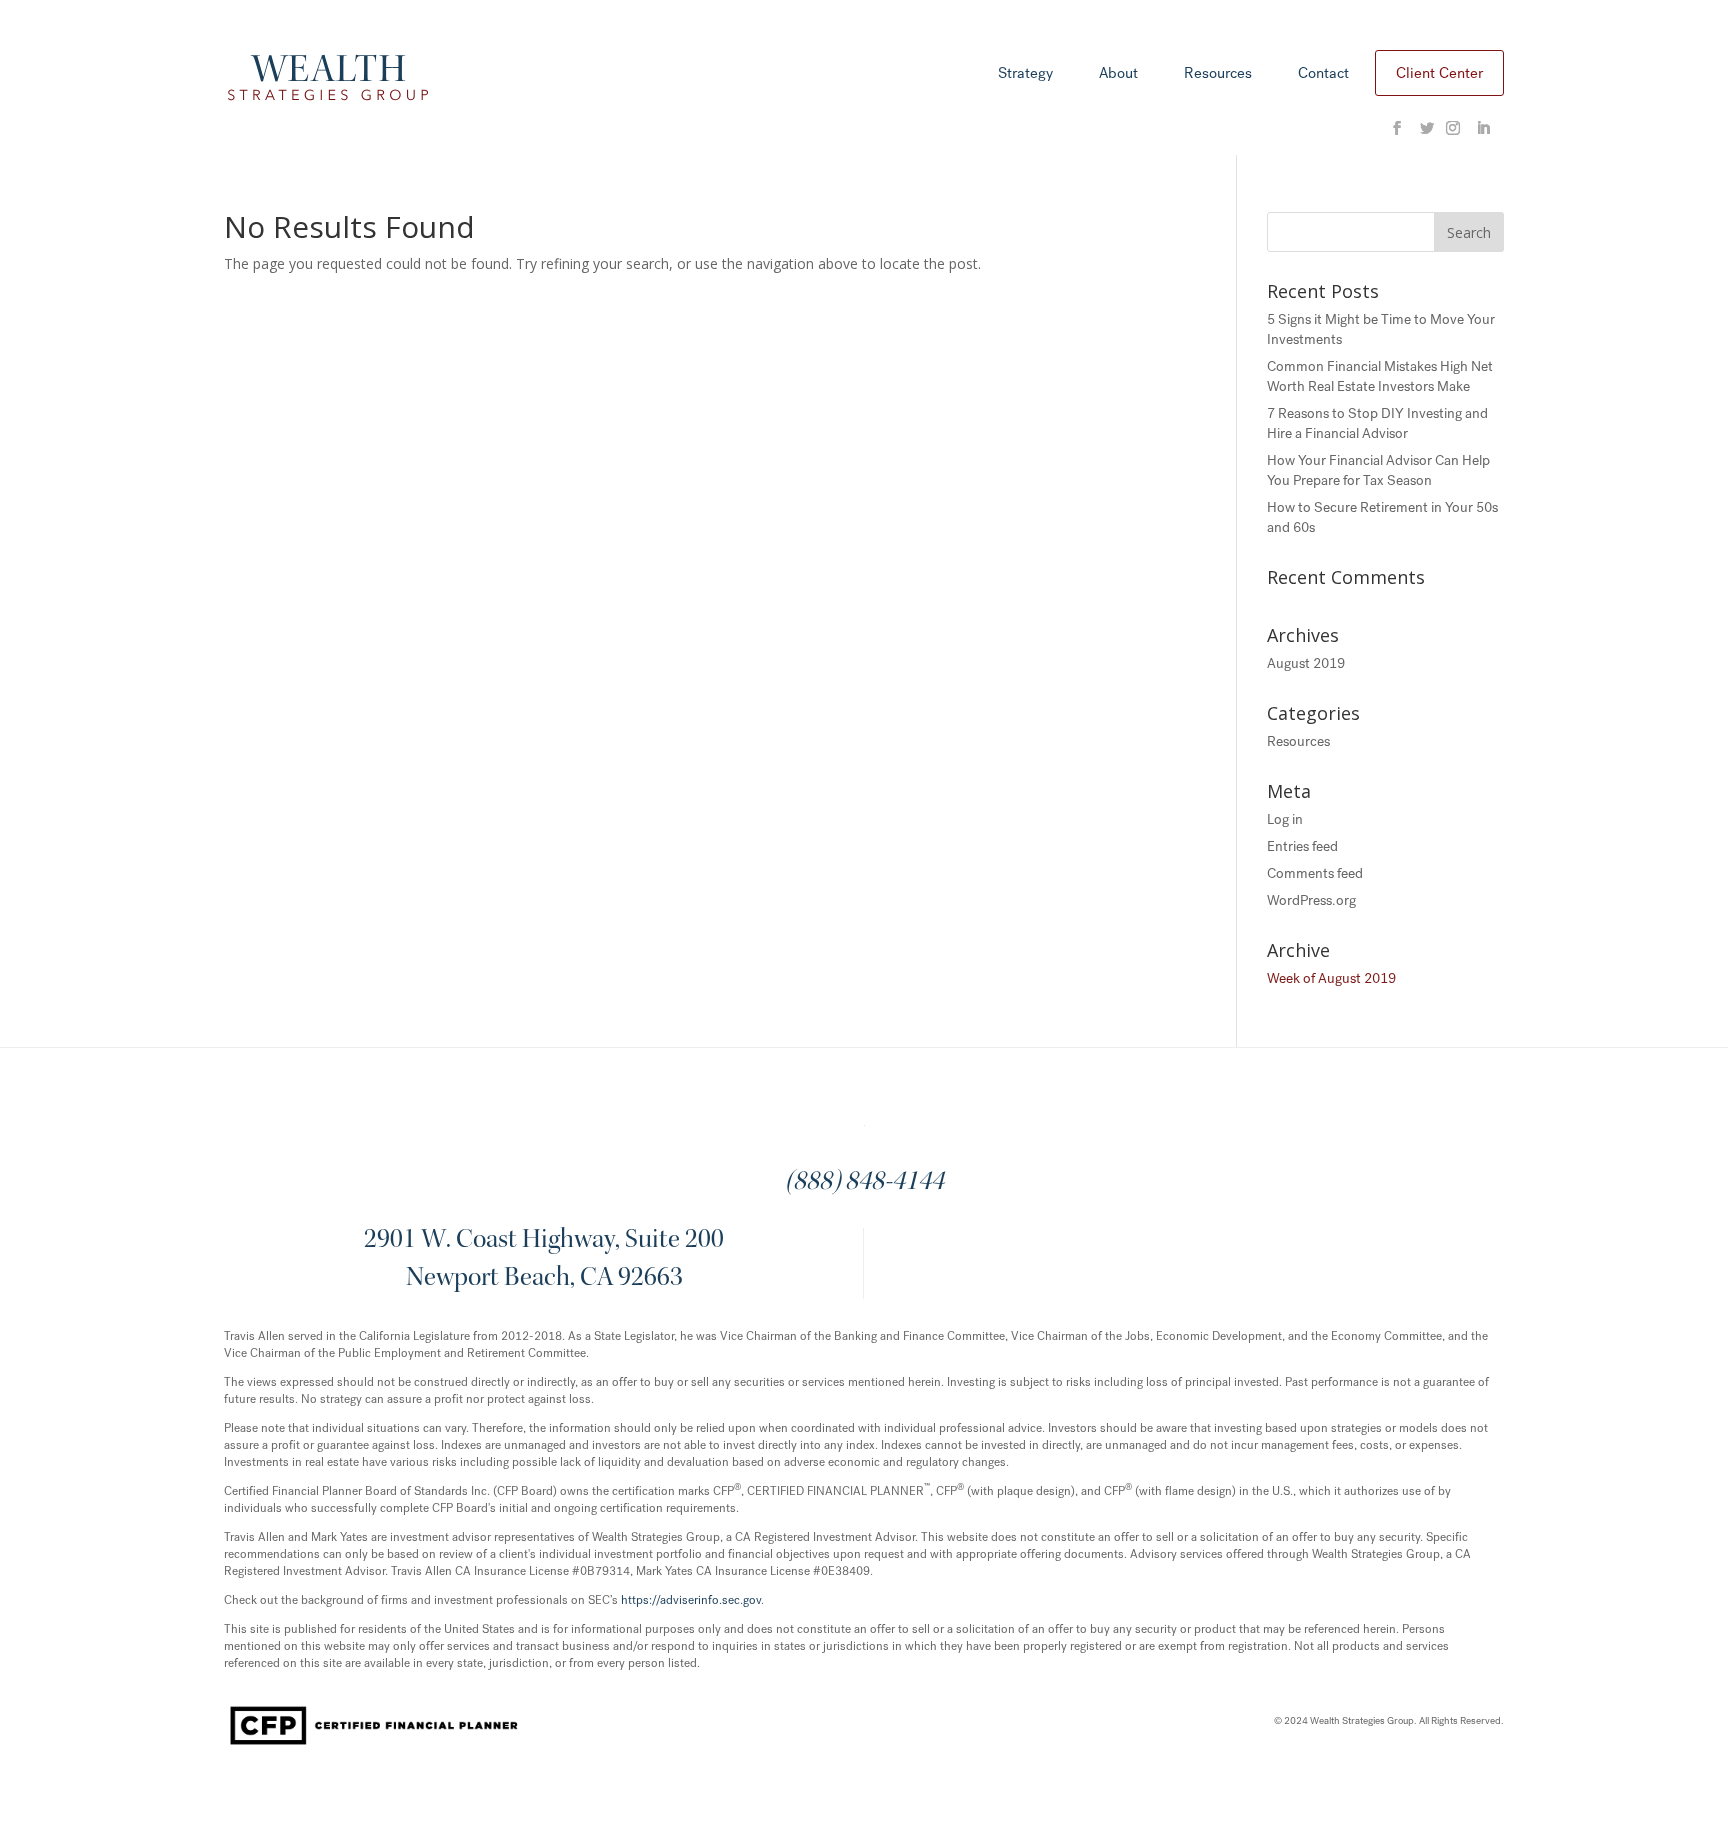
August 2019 (1306, 663)
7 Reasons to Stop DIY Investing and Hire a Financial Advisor (1377, 423)
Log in (1285, 819)
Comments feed (1315, 873)
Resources (1218, 74)
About (1118, 74)
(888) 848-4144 (864, 1183)
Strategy (1025, 74)
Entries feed (1302, 846)
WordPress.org (1311, 900)
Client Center (1439, 73)
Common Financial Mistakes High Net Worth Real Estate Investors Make (1380, 376)
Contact (1323, 74)
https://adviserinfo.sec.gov (691, 1600)
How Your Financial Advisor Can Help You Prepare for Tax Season (1378, 470)
